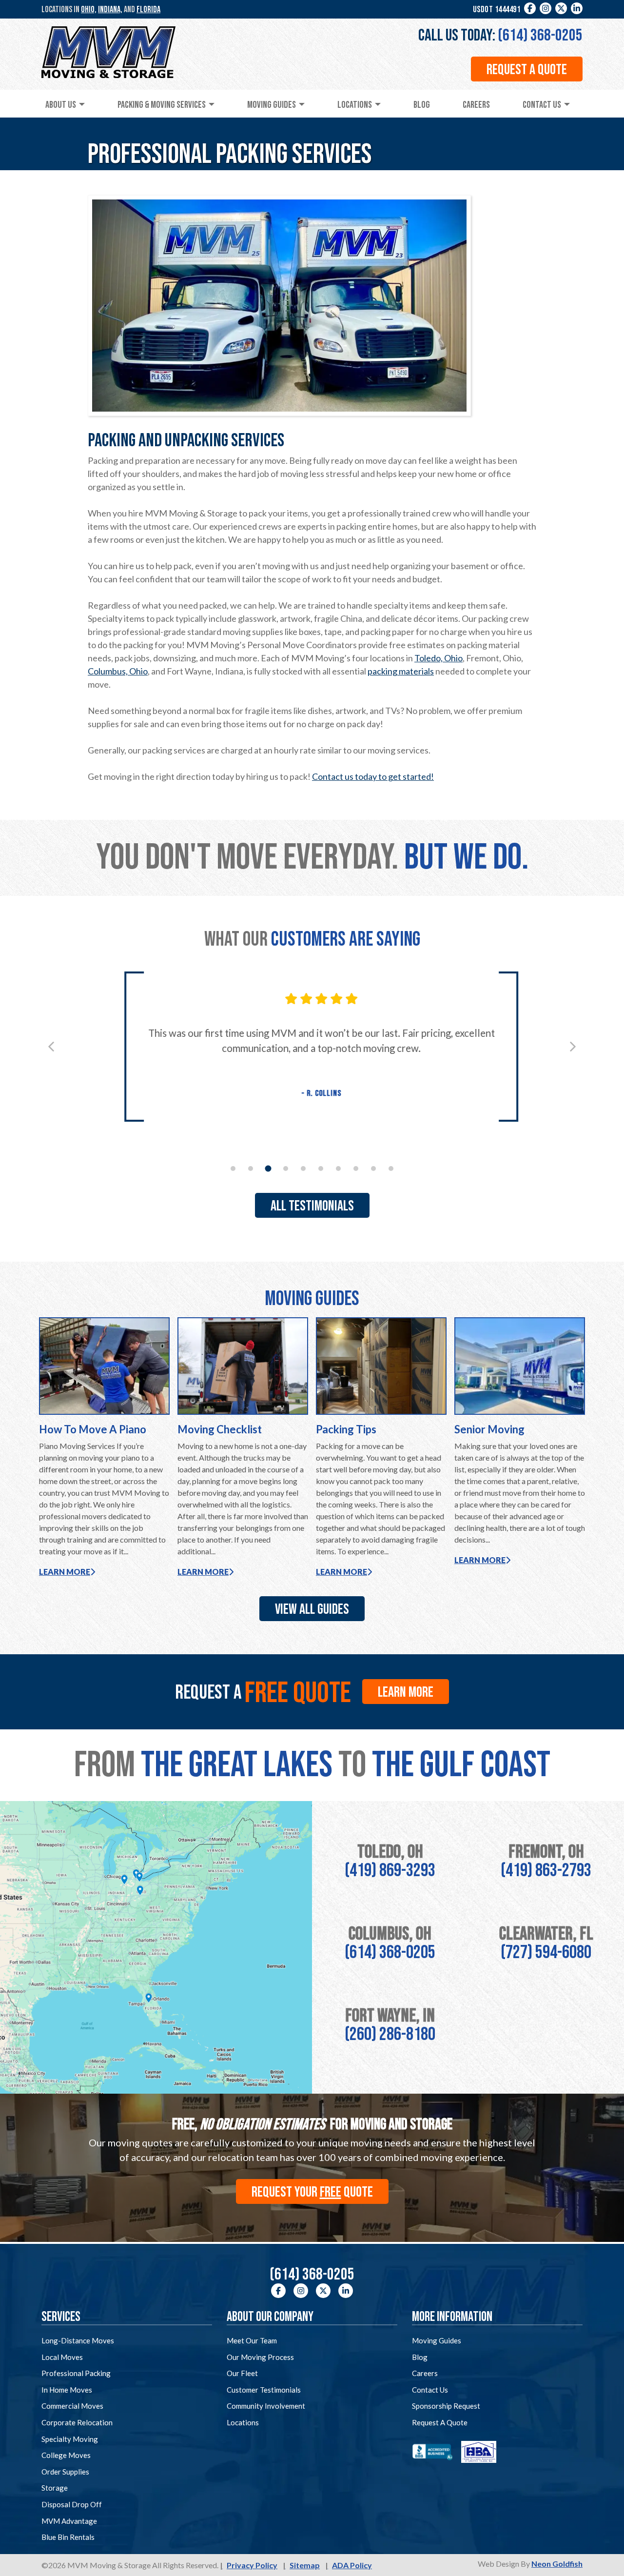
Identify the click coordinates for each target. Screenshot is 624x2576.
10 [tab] (391, 1169)
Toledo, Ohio (439, 658)
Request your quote (312, 2192)
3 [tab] (268, 1168)
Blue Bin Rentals (68, 2537)
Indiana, (110, 10)
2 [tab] (251, 1169)
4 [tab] (286, 1169)
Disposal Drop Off (72, 2504)
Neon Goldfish (557, 2564)
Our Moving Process (260, 2357)
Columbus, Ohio (118, 671)
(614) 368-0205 (540, 35)
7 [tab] (338, 1169)
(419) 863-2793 (546, 1871)
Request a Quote (527, 70)
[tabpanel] (312, 1047)
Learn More (65, 1572)
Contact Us (542, 105)
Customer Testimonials (264, 2390)
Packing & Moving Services (162, 105)
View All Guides (312, 1609)
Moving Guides (272, 105)
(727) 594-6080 (546, 1952)
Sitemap (305, 2565)
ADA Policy (352, 2565)
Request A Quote (440, 2422)
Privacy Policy (252, 2565)
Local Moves (62, 2357)
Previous (51, 1047)
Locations (355, 105)
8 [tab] (356, 1169)
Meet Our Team (252, 2340)
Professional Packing (76, 2373)
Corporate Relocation (77, 2422)
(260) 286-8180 (390, 2034)
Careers (476, 105)
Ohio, (89, 10)
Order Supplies (65, 2472)
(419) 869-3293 (390, 1871)
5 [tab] (303, 1169)
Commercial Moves (72, 2406)
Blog (422, 105)
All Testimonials (312, 1206)
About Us (61, 105)
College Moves (66, 2455)
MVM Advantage (69, 2521)
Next (573, 1047)
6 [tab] (321, 1169)
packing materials (401, 671)
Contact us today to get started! (373, 776)
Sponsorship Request (446, 2406)
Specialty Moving (70, 2439)
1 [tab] (233, 1169)
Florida (148, 10)
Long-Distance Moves (78, 2340)
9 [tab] (373, 1169)
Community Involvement (266, 2406)
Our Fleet (242, 2373)
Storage (55, 2488)
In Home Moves (67, 2390)
